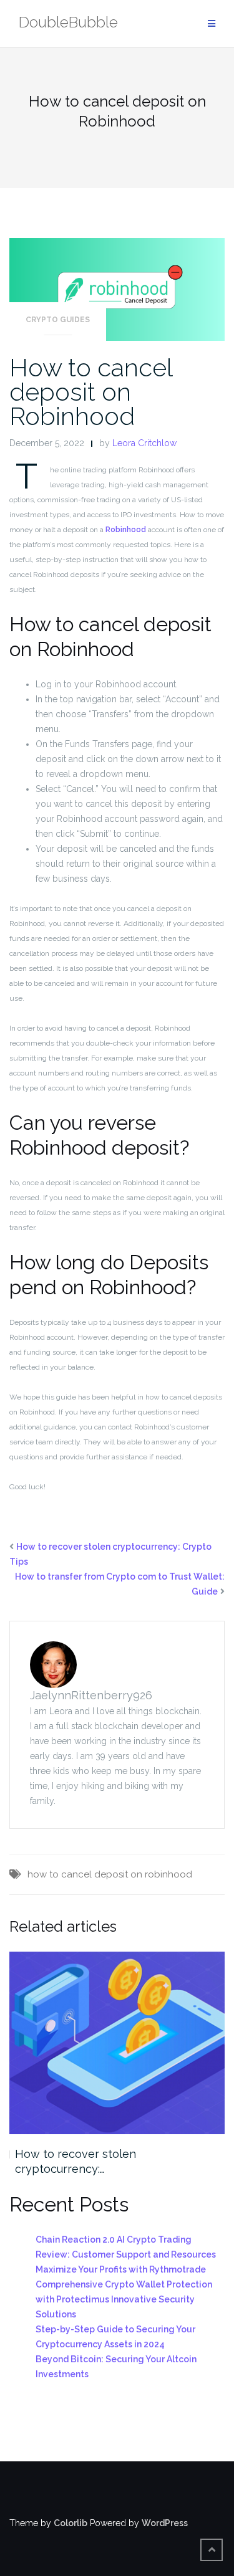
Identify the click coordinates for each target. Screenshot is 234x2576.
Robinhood (126, 530)
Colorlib (71, 2523)
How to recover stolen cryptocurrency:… (76, 2161)
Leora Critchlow (144, 443)
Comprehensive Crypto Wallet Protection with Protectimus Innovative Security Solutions (124, 2299)
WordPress (165, 2523)
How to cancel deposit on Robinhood (91, 392)
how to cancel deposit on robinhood (110, 1874)
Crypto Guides (58, 320)
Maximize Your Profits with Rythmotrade (121, 2269)
